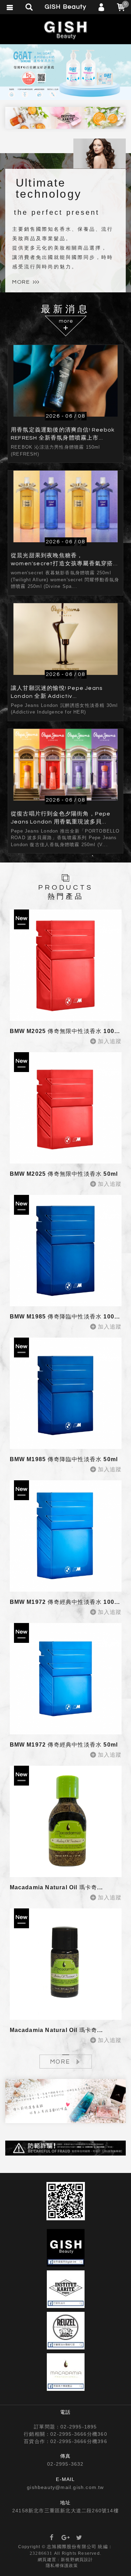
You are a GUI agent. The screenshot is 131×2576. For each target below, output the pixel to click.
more (21, 282)
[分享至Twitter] (79, 2538)
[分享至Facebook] (52, 2538)
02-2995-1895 (79, 2427)
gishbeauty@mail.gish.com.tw (65, 2487)
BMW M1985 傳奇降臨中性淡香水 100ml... (68, 1317)
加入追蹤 (110, 1041)
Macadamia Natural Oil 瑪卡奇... (56, 1887)
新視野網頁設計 (77, 2560)
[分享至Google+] (66, 2538)
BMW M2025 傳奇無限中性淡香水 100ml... (68, 1031)
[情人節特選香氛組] (65, 2101)
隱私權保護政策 (62, 2566)
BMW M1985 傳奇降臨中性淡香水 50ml (64, 1459)
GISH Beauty (66, 30)
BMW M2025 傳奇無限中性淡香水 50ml (64, 1174)
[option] (65, 72)
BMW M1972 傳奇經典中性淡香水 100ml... (68, 1602)
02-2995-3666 (68, 2434)
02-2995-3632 (65, 2464)
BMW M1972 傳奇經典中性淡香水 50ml (64, 1745)
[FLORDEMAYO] (65, 72)
